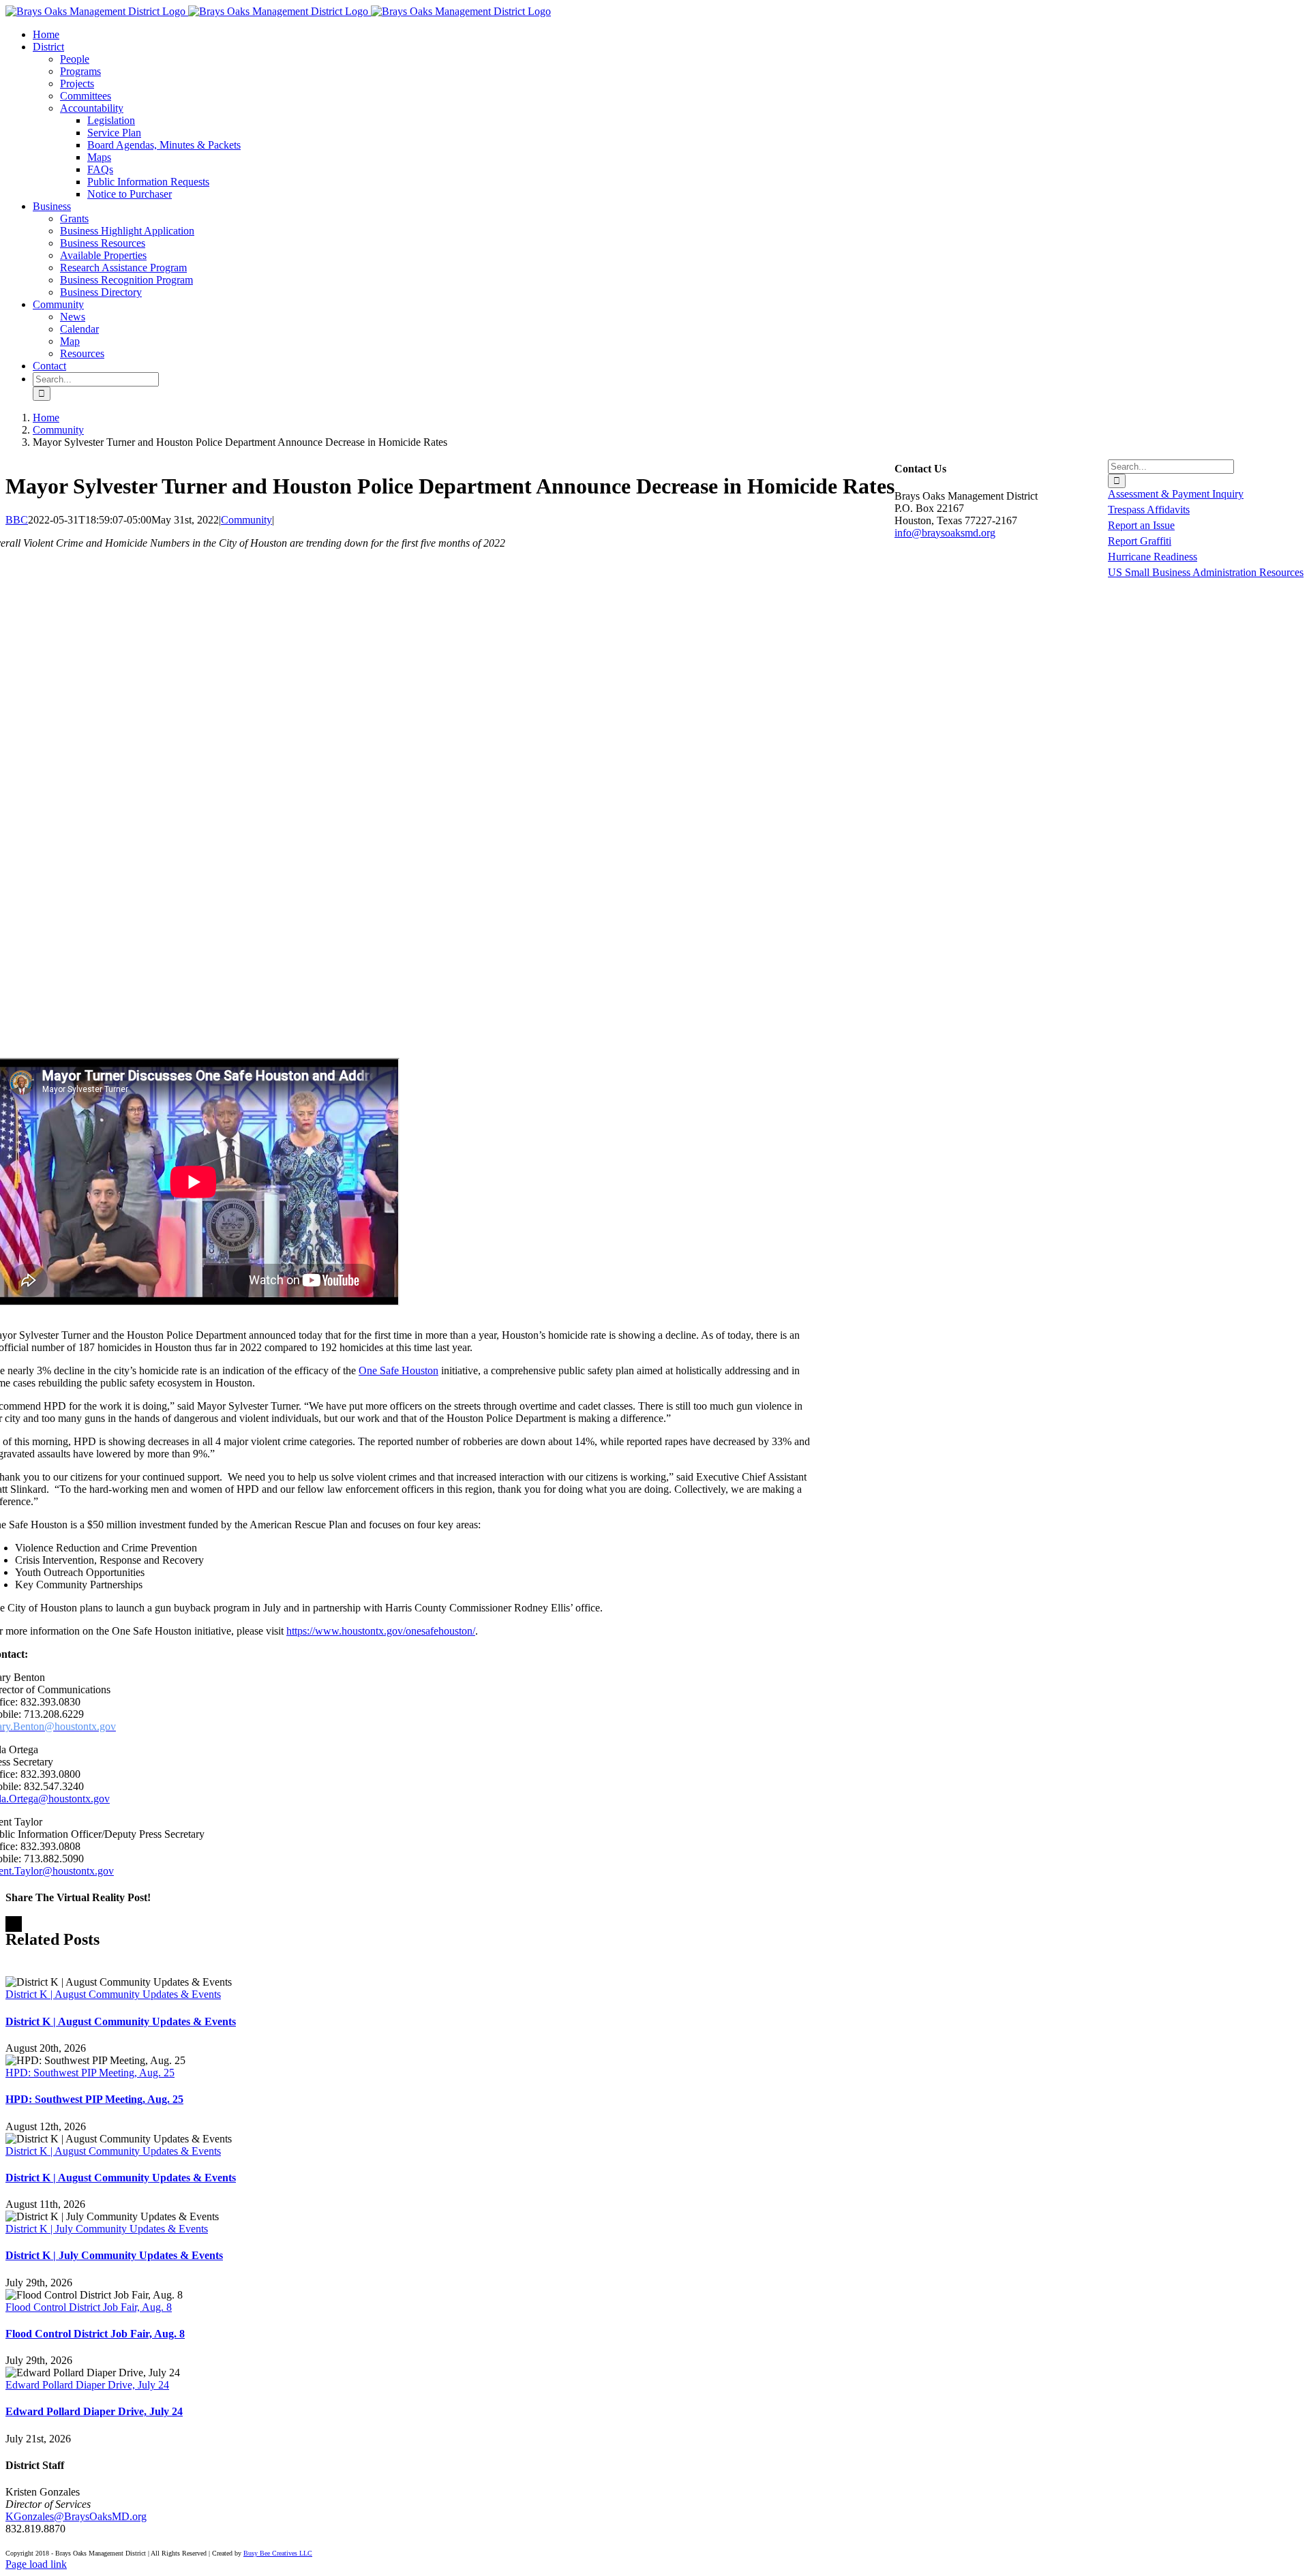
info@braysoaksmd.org (945, 533)
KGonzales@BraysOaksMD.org (76, 2516)
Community (246, 520)
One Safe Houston (398, 1370)
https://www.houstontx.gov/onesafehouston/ (381, 1631)
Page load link (36, 2564)
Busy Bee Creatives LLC (278, 2553)
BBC (17, 520)
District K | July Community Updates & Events (107, 2229)
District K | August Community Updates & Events (113, 1994)
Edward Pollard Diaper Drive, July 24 (87, 2385)
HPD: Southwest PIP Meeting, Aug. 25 (90, 2073)
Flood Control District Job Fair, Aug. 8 (89, 2307)
